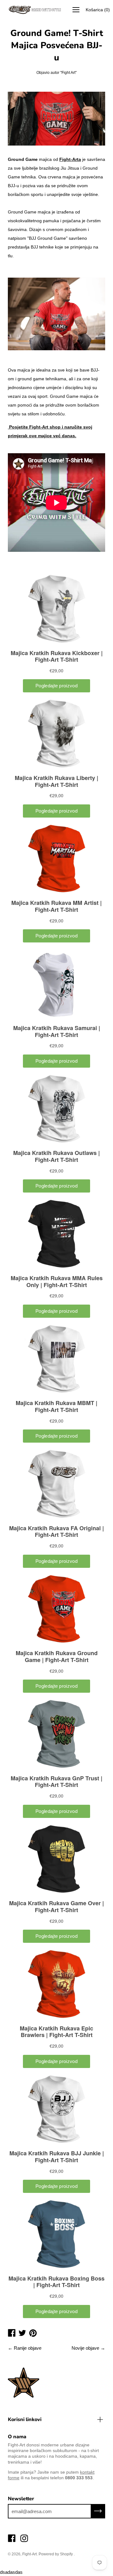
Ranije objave (28, 2348)
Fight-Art (30, 2554)
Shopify (66, 2554)
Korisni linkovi (25, 2419)
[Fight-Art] (35, 10)
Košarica (98, 10)
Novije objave (85, 2348)
